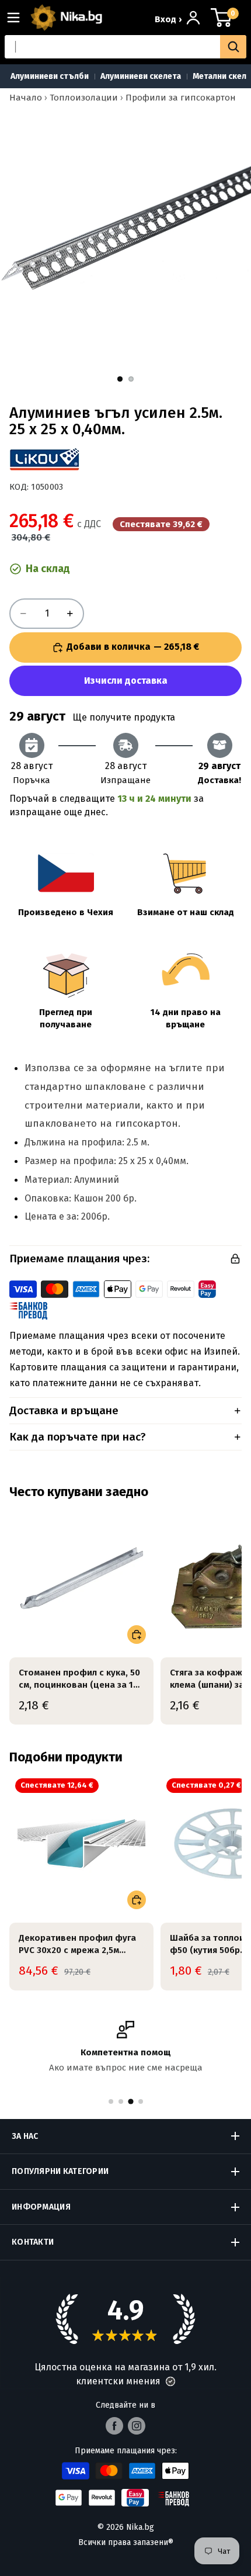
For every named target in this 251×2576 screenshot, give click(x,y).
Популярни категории (60, 2171)
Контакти (33, 2242)
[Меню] (18, 18)
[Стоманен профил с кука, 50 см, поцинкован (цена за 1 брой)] (81, 1579)
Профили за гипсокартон (181, 98)
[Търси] (233, 47)
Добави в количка (133, 647)
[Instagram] (137, 2426)
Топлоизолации (84, 98)
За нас (25, 2136)
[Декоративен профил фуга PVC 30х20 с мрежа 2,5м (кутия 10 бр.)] (81, 1845)
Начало (26, 98)
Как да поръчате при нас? (78, 1437)
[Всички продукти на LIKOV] (44, 459)
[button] (170, 2381)
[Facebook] (114, 2426)
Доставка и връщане (64, 1410)
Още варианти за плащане (125, 681)
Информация (41, 2207)
